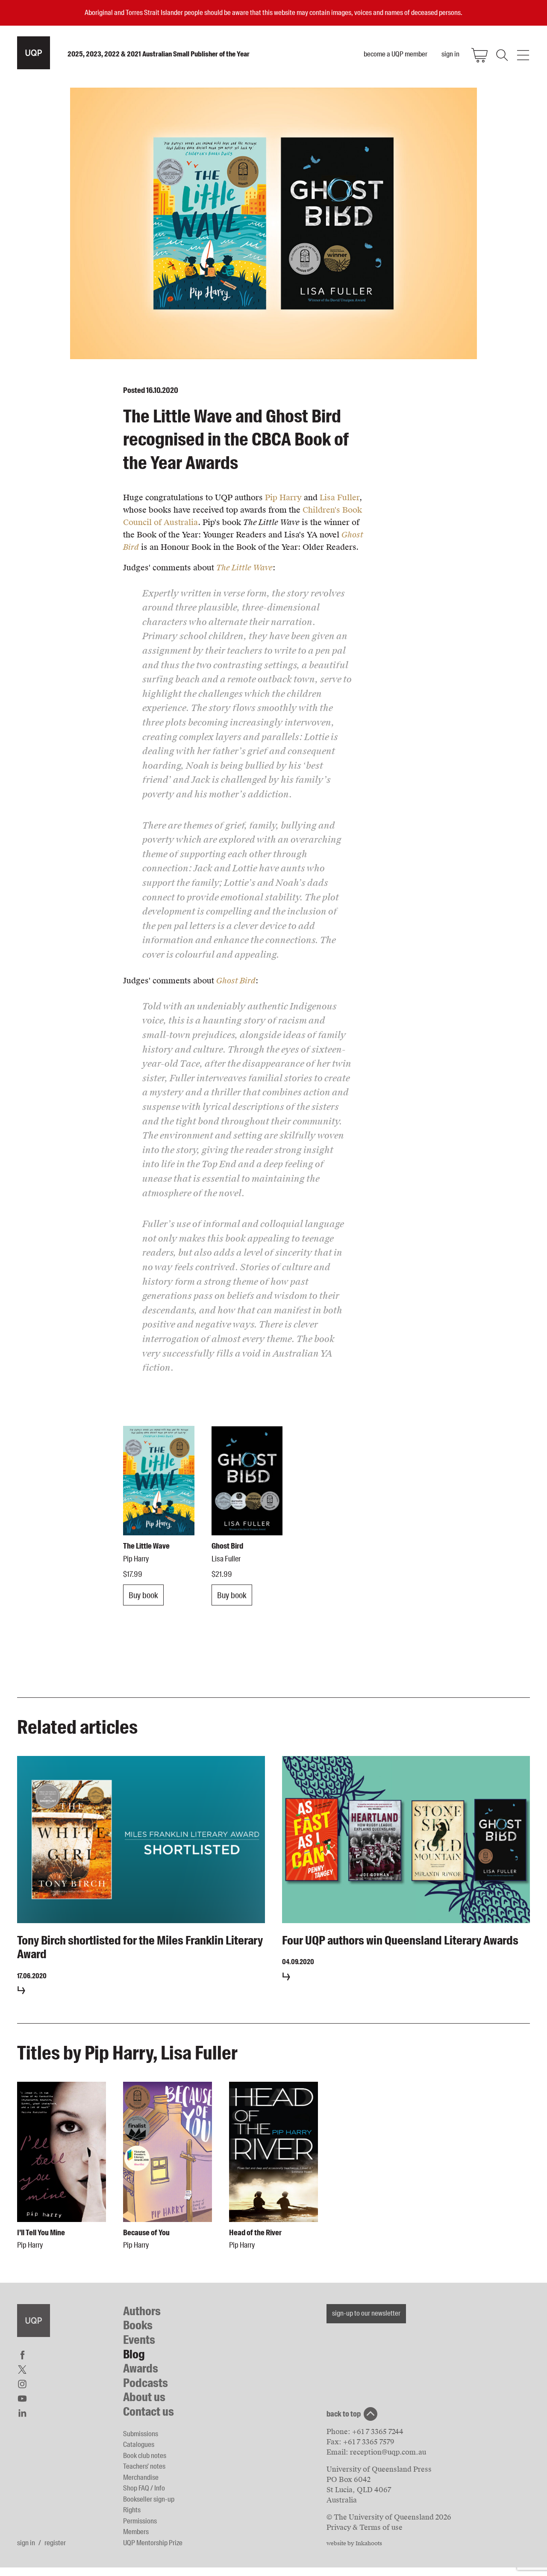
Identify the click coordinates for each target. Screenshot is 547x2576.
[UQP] (34, 2321)
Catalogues (139, 2444)
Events (139, 2340)
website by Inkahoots (354, 2544)
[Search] (501, 55)
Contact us (149, 2412)
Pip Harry (283, 497)
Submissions (141, 2434)
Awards (141, 2368)
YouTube (22, 2399)
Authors (142, 2311)
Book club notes (145, 2455)
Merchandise (141, 2477)
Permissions (140, 2521)
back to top (344, 2414)
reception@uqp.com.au (388, 2452)
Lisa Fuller (340, 497)
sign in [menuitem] (450, 54)
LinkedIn (22, 2413)
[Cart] (479, 55)
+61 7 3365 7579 (369, 2442)
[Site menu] (523, 55)
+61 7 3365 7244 (378, 2432)
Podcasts (146, 2383)
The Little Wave (244, 568)
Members (136, 2532)
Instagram (22, 2384)
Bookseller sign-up (149, 2499)
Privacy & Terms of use (365, 2527)
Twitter (22, 2369)
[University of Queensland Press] (34, 53)
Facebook (22, 2355)
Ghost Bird (236, 981)
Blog (134, 2354)
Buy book (143, 1595)
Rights (132, 2510)
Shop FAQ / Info (144, 2488)
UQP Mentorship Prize (153, 2543)
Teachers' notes (144, 2466)
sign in (26, 2543)
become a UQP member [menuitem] (396, 54)
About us (144, 2397)
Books (138, 2325)
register (55, 2543)
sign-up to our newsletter (366, 2313)
